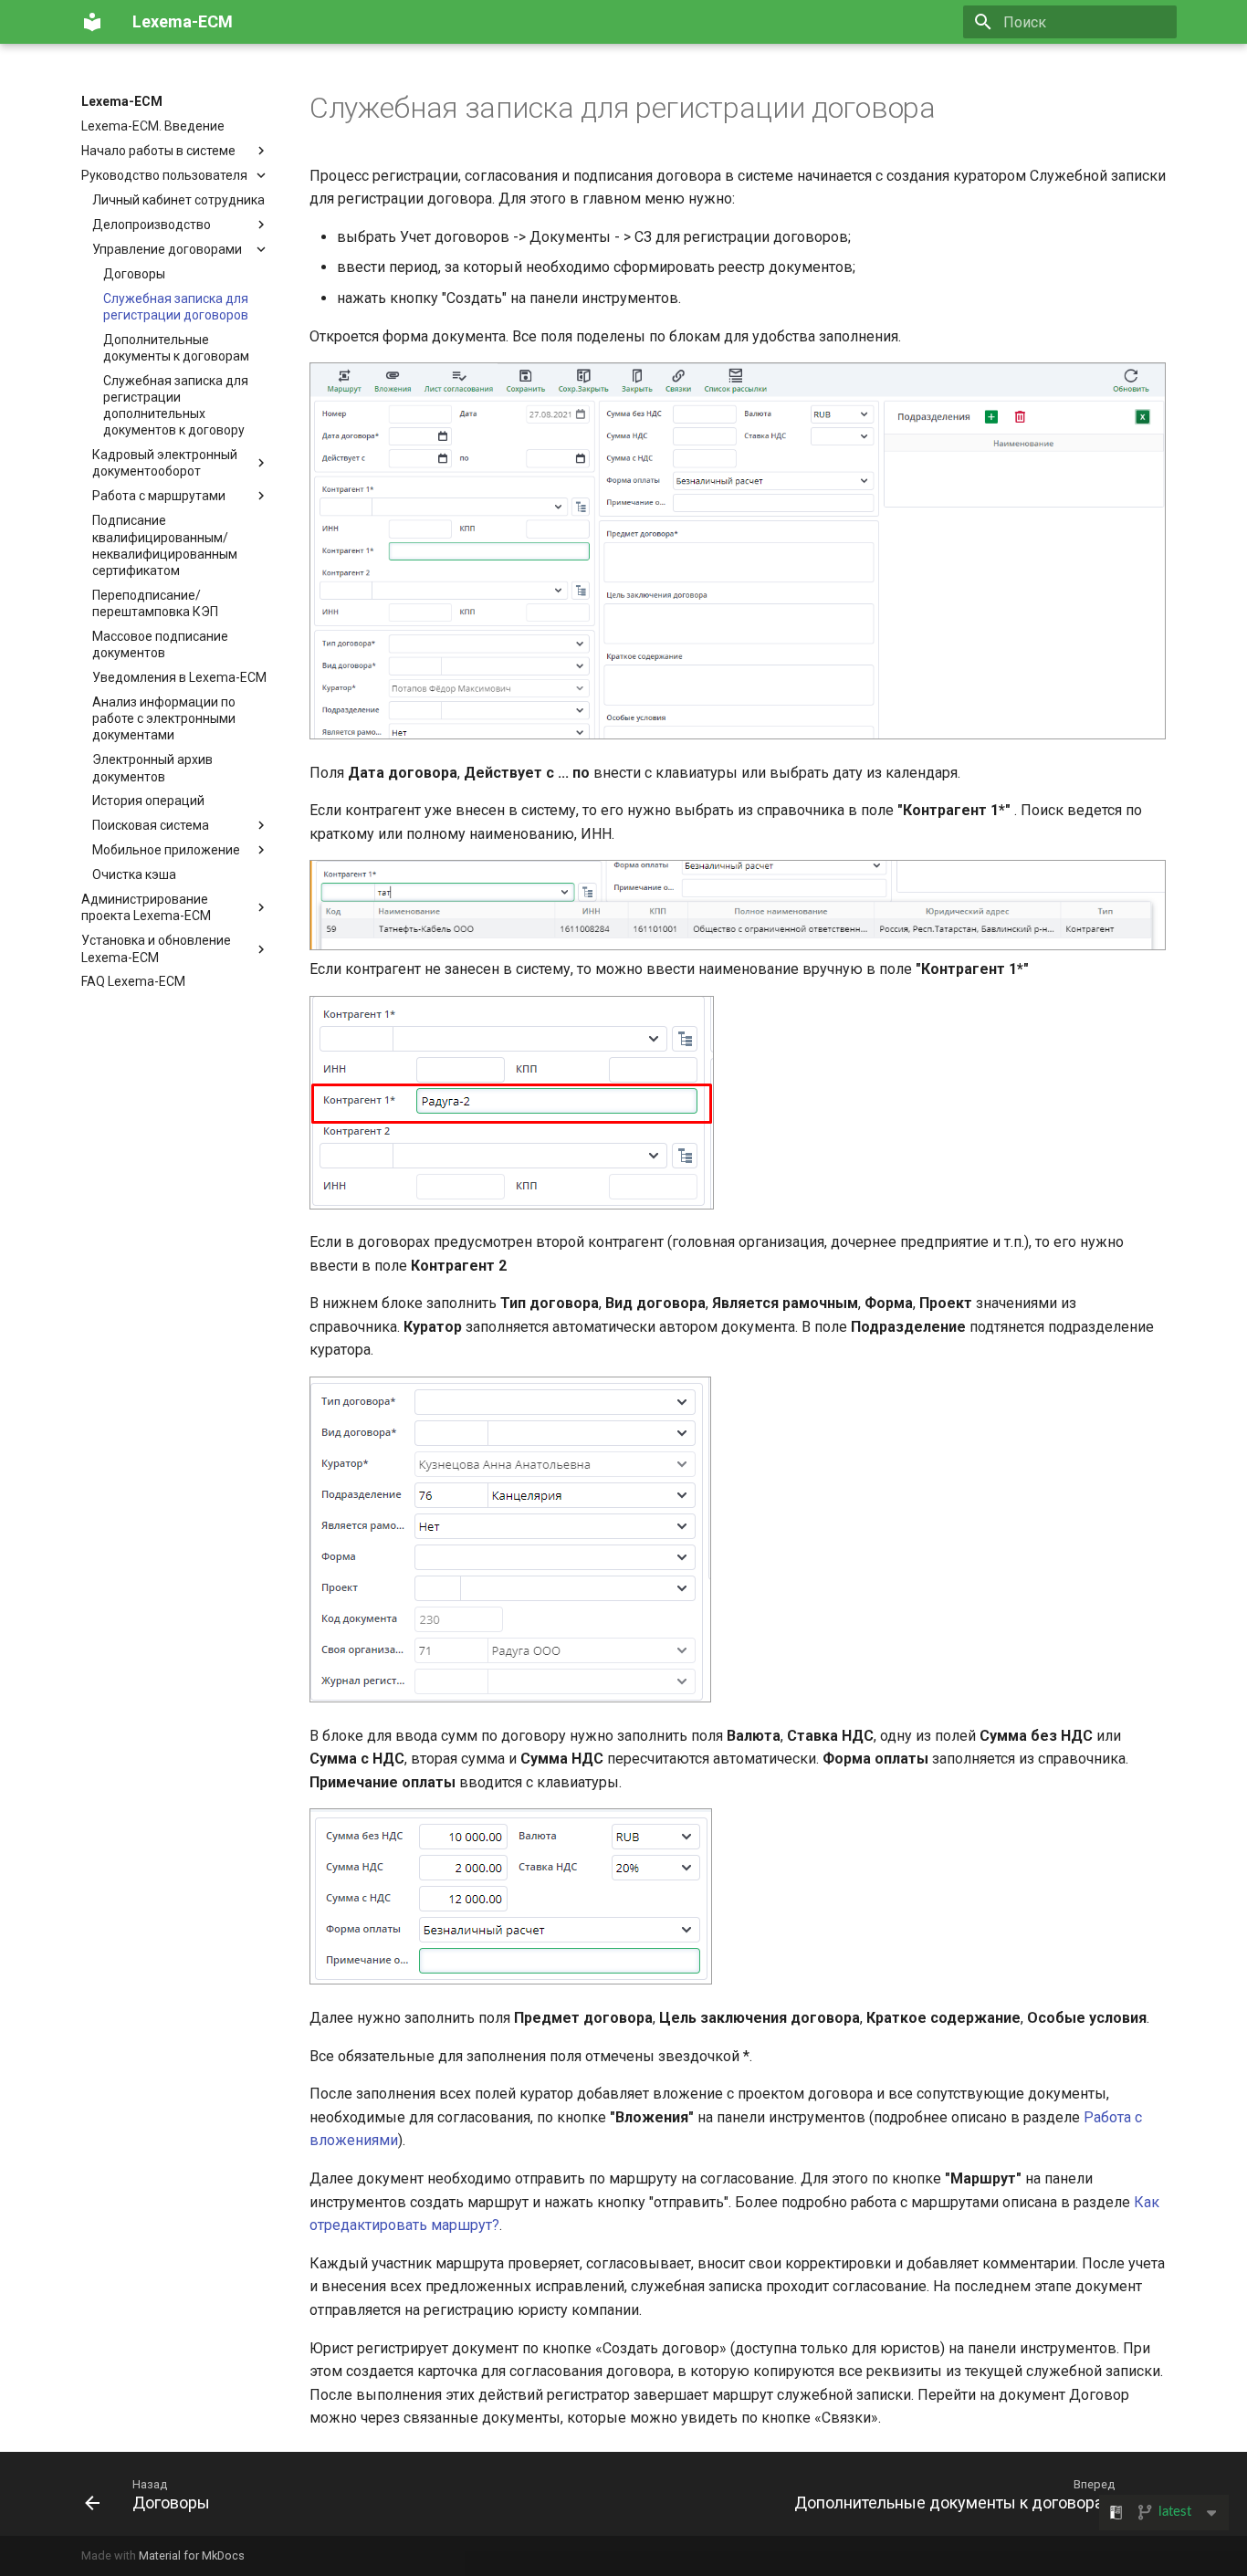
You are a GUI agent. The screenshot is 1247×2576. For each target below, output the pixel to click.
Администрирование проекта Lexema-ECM (146, 907)
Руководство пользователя (164, 175)
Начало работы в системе (158, 151)
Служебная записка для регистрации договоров (176, 307)
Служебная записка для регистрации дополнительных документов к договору (176, 406)
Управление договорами (167, 249)
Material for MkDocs (192, 2555)
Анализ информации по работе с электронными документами (164, 718)
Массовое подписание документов (160, 644)
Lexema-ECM (122, 101)
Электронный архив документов (152, 768)
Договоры (134, 274)
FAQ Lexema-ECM (133, 981)
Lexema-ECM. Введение (153, 126)
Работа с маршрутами (159, 496)
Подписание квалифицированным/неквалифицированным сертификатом (165, 545)
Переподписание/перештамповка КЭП (155, 603)
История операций (148, 801)
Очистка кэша (134, 874)
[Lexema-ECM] (92, 22)
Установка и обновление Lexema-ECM (156, 948)
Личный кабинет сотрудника (178, 200)
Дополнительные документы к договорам (176, 348)
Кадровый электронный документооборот (165, 463)
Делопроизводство (152, 225)
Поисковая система (151, 825)
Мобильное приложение (166, 850)
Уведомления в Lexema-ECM (179, 677)
